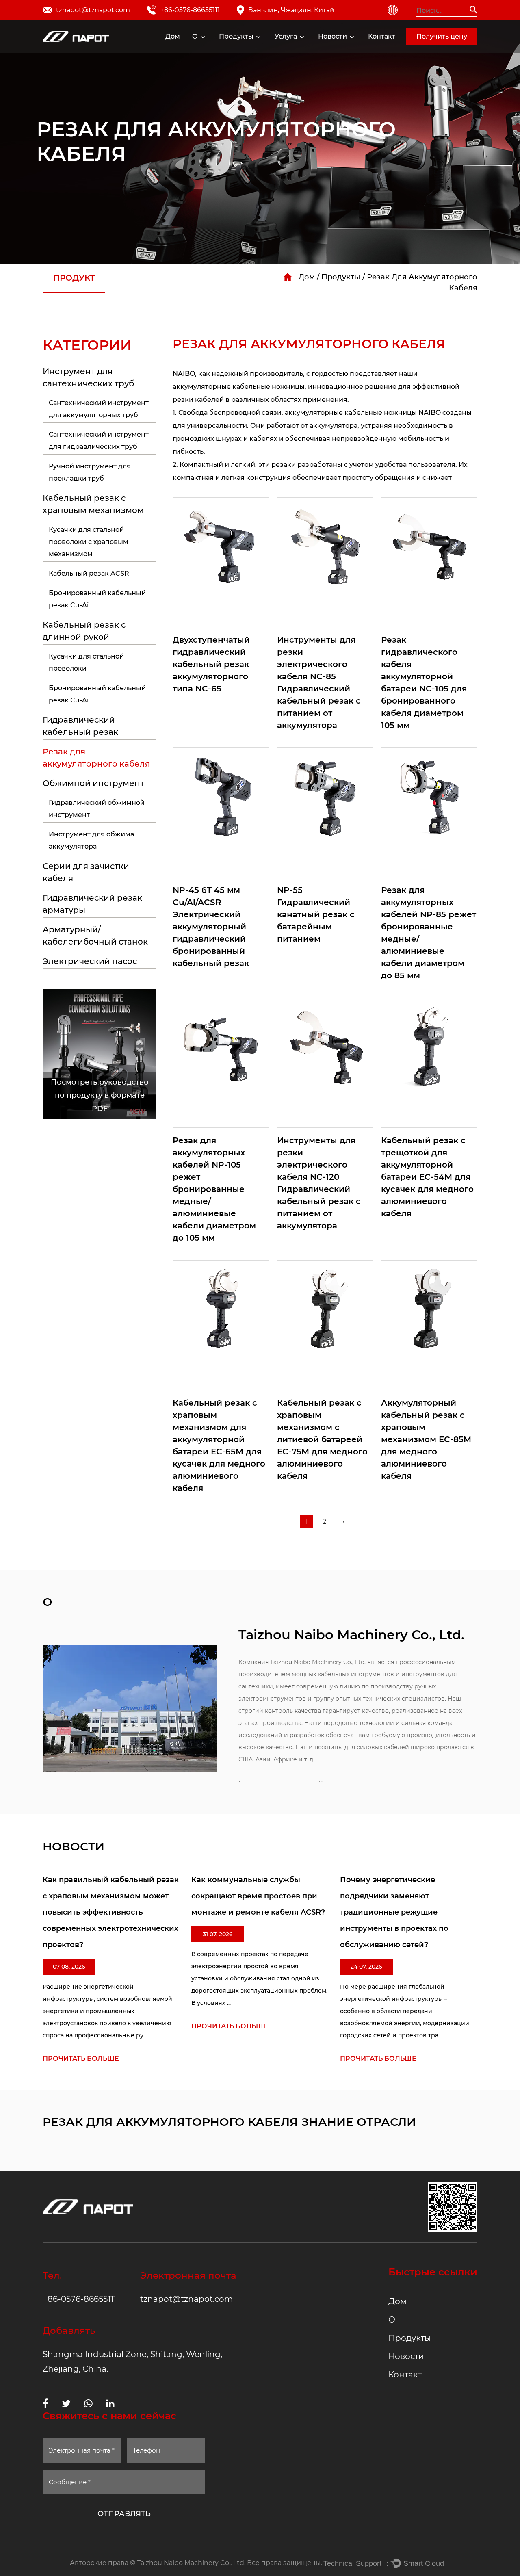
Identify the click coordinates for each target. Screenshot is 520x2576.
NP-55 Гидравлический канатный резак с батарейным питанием (316, 914)
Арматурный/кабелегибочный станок (95, 936)
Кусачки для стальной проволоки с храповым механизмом (89, 542)
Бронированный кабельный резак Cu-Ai (97, 599)
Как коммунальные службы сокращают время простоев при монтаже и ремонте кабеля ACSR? (258, 1896)
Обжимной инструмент (93, 783)
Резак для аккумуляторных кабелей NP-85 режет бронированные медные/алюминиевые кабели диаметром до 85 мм (429, 933)
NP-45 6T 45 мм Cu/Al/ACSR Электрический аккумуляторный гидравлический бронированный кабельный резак (211, 927)
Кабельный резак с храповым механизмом (270, 50)
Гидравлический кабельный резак (265, 48)
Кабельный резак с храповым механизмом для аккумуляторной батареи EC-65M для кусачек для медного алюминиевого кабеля (219, 1445)
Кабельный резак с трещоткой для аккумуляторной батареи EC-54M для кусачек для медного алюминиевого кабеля (427, 1177)
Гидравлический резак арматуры (92, 904)
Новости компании (339, 52)
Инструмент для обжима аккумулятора (91, 840)
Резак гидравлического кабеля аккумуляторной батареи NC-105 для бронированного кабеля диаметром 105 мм (424, 682)
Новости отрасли (350, 50)
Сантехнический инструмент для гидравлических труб (99, 441)
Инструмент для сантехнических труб (88, 377)
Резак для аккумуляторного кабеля (263, 47)
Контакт (382, 36)
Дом (173, 36)
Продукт (74, 278)
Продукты (236, 36)
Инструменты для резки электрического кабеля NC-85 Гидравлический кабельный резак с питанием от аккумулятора (319, 682)
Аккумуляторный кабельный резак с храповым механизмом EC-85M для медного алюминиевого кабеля (426, 1439)
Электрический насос (90, 961)
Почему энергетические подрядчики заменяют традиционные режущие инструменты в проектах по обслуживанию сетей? (394, 1912)
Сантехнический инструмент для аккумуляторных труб (99, 409)
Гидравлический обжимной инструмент (97, 809)
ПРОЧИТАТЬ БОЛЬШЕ (81, 2059)
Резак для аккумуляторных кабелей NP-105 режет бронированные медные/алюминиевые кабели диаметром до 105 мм (214, 1189)
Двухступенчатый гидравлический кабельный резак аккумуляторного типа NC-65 (211, 664)
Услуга (286, 36)
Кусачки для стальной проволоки (86, 662)
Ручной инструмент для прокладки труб (90, 472)
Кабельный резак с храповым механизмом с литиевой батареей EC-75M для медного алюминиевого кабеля (322, 1439)
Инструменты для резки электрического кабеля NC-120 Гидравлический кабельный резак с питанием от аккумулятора (319, 1183)
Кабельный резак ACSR (89, 573)
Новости (333, 36)
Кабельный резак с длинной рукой (268, 49)
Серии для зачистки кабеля (86, 872)
